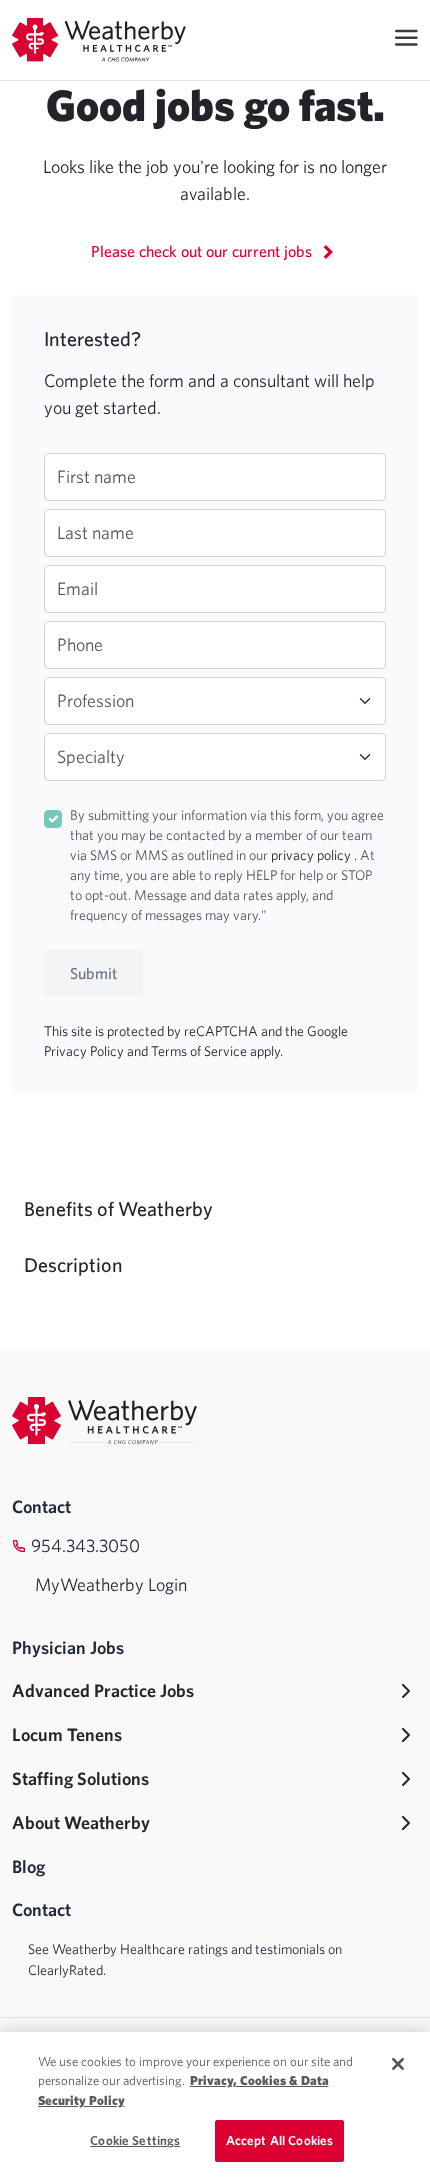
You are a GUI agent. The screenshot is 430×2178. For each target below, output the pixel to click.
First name (96, 476)
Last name (95, 532)
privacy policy (312, 855)
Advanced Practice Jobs (103, 1690)
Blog (28, 1866)
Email (77, 588)
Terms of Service (200, 1051)
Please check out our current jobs (203, 251)
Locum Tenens (67, 1734)
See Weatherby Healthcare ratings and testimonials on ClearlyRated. (185, 1959)
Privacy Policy (85, 1051)
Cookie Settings (135, 2140)
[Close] (398, 2064)
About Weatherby (81, 1822)
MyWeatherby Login (111, 1584)
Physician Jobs (68, 1647)
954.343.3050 (85, 1545)
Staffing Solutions (80, 1778)
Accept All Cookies (279, 2140)
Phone (80, 644)
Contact (41, 1506)
